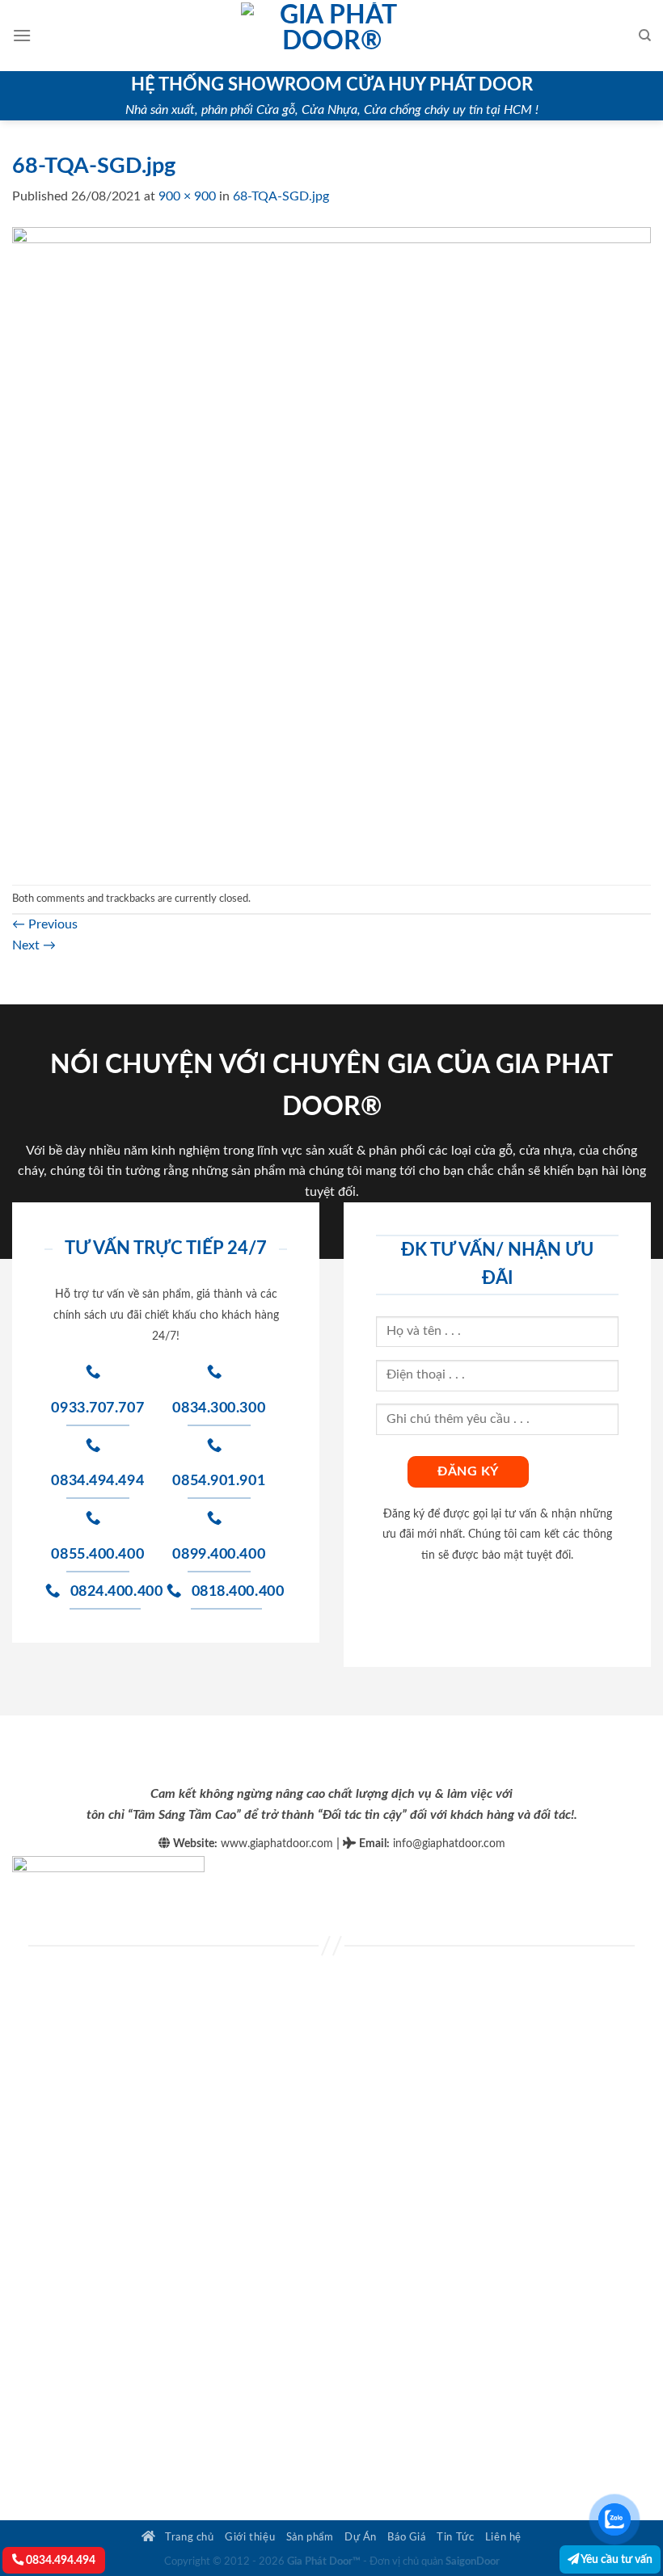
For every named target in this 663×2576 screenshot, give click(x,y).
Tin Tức (455, 2537)
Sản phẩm (310, 2537)
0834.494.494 (59, 2560)
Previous (45, 924)
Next (34, 945)
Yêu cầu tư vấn (616, 2559)
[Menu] (22, 35)
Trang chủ (188, 2537)
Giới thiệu (250, 2537)
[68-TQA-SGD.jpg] (331, 545)
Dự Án (361, 2537)
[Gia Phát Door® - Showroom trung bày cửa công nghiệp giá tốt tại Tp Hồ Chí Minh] (331, 36)
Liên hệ (503, 2537)
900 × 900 (187, 196)
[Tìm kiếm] (645, 36)
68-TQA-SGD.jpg (281, 196)
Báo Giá (406, 2537)
